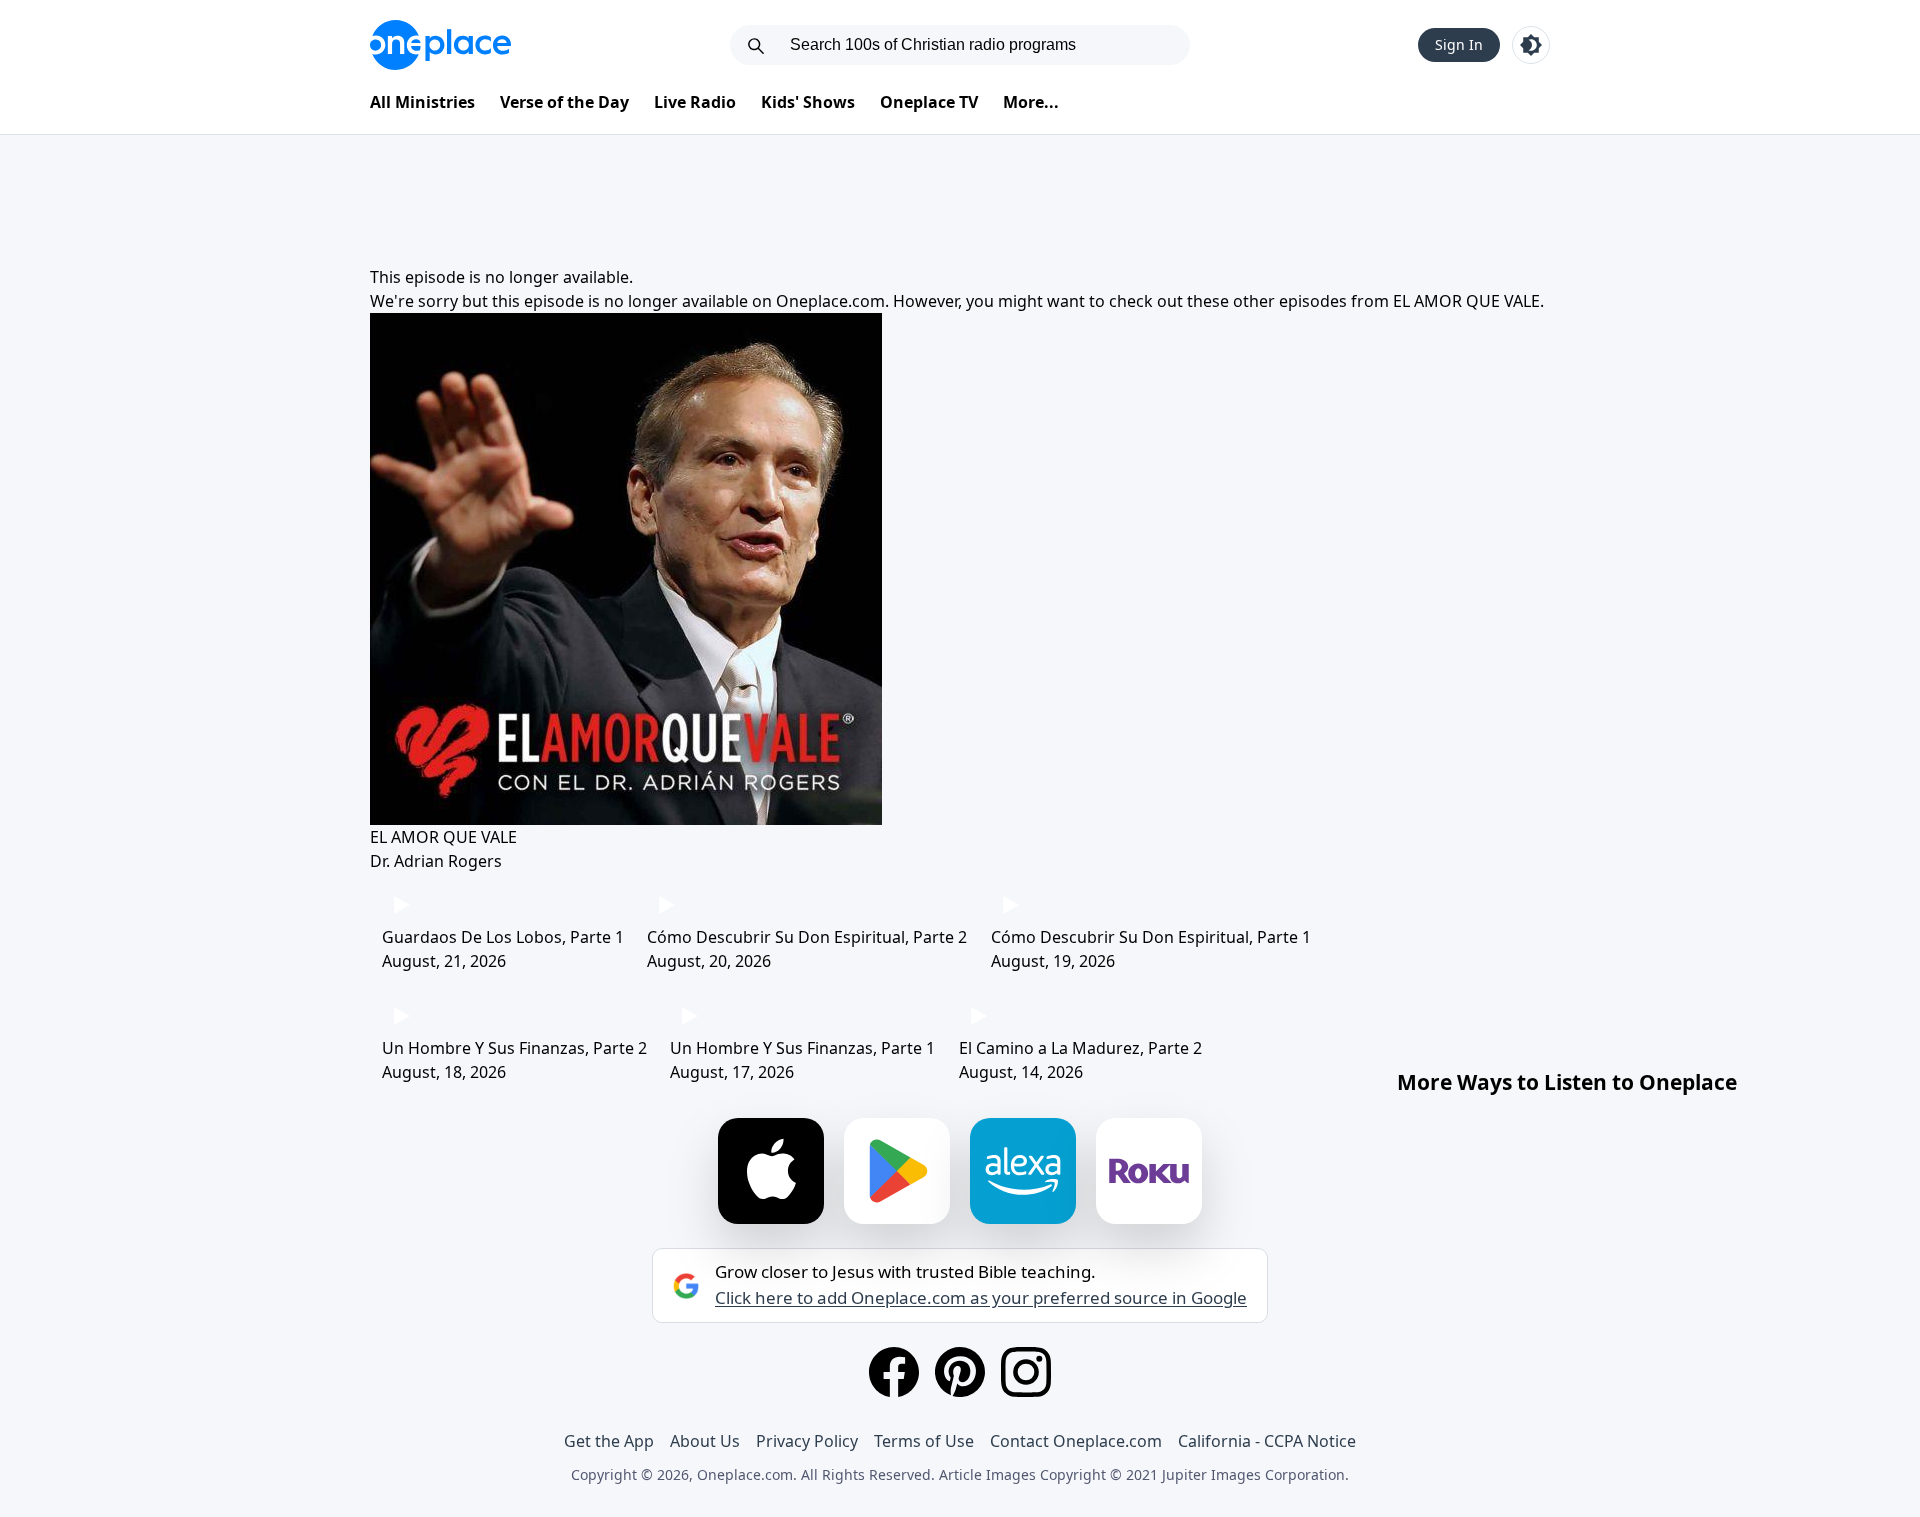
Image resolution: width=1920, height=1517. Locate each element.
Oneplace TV (929, 102)
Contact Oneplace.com (1076, 1441)
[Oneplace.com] (440, 45)
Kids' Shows (808, 102)
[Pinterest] (960, 1372)
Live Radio (695, 102)
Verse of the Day (564, 102)
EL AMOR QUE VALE (1466, 301)
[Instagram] (1026, 1372)
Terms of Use (924, 1441)
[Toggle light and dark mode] (1531, 45)
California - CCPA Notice (1267, 1441)
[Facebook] (894, 1372)
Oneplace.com (830, 301)
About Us (705, 1441)
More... (1031, 102)
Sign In (1459, 44)
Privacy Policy (807, 1441)
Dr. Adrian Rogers (436, 861)
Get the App (609, 1441)
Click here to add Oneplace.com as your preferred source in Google (981, 1298)
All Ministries (422, 102)
